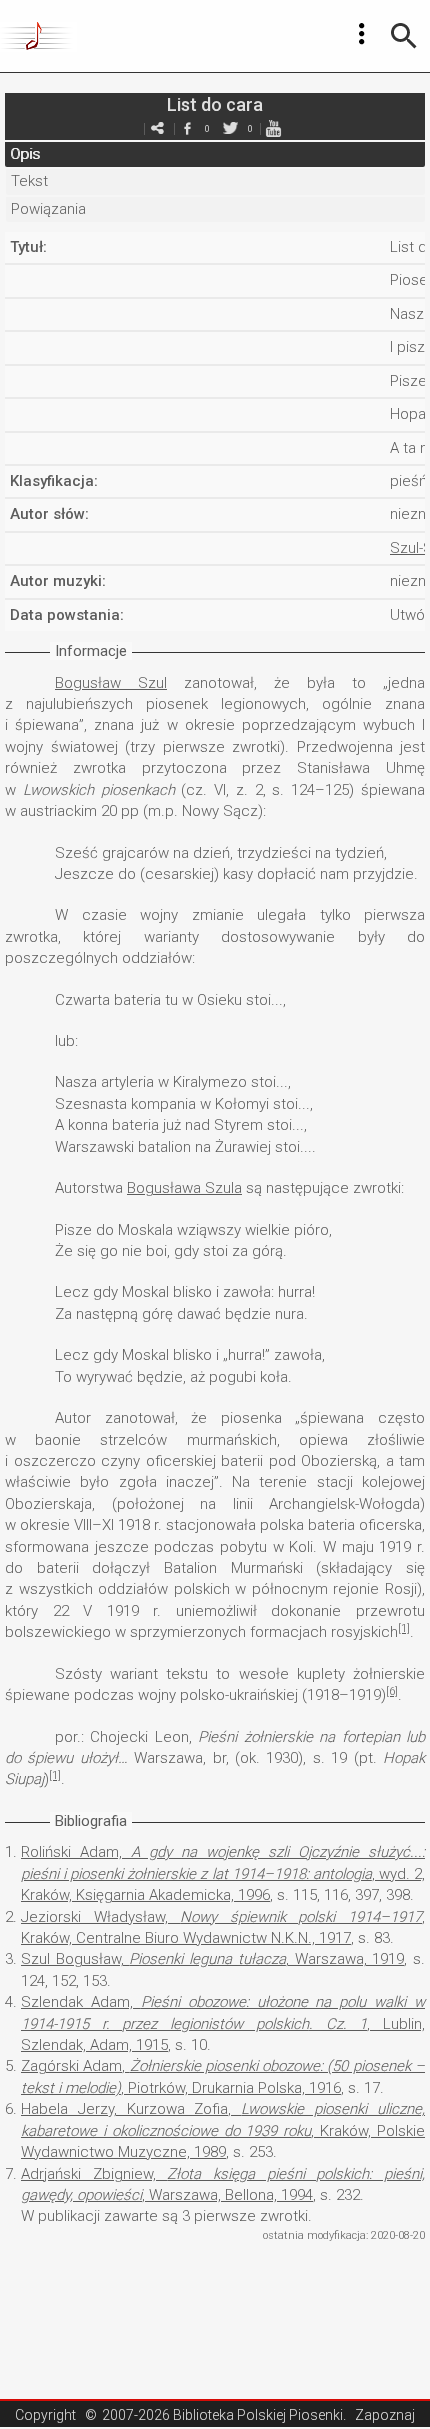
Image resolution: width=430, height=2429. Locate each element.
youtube (273, 128)
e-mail (157, 128)
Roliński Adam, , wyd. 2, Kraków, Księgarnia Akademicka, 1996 (223, 1873)
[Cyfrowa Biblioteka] (38, 36)
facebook (187, 128)
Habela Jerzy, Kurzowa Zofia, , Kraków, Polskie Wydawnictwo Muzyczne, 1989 (223, 2130)
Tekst (29, 181)
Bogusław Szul (111, 683)
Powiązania (48, 209)
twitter (230, 128)
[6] (392, 1691)
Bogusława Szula (184, 1188)
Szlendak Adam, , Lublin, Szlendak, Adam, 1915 (223, 2023)
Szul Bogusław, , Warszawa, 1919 (212, 1959)
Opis (25, 154)
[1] (404, 1628)
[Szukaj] (404, 36)
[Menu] (362, 34)
